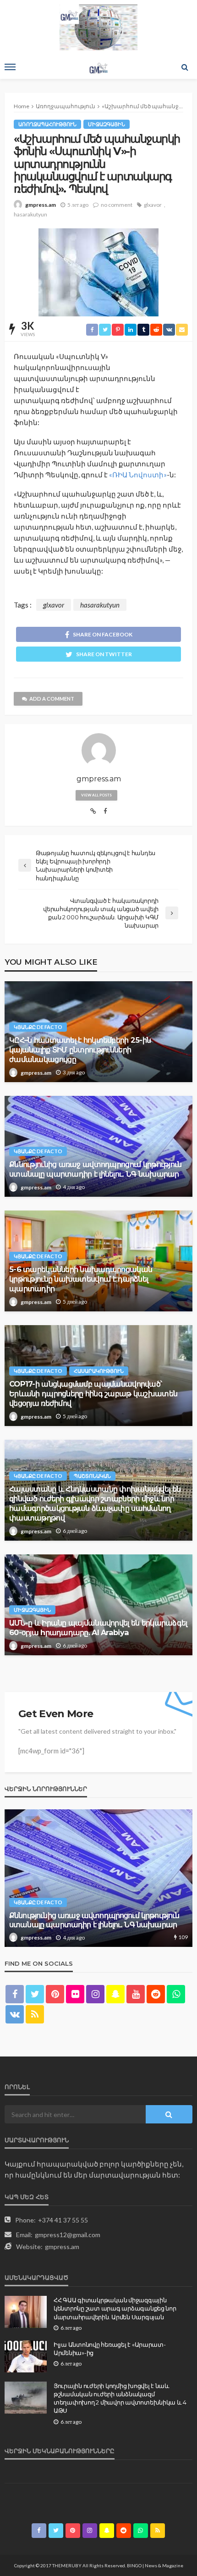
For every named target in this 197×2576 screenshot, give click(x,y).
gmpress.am (41, 205)
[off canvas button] (10, 67)
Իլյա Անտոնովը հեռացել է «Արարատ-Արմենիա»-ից (110, 2349)
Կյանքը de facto (38, 1027)
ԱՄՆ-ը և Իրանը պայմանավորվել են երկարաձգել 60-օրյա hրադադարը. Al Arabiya (98, 1628)
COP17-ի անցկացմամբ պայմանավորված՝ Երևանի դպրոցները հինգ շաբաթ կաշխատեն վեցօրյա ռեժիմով (93, 1393)
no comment (117, 205)
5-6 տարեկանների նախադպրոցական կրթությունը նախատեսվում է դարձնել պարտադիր (81, 1279)
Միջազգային (107, 124)
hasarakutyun (30, 214)
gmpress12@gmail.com (68, 2235)
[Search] (185, 67)
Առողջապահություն (47, 124)
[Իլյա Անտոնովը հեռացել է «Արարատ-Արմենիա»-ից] (26, 2356)
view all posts (96, 795)
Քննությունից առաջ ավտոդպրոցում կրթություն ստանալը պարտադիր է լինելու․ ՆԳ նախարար (95, 1169)
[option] (98, 1878)
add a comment (52, 699)
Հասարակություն (99, 1371)
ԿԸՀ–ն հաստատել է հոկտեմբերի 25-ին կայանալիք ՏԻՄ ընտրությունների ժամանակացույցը (80, 1050)
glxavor (153, 205)
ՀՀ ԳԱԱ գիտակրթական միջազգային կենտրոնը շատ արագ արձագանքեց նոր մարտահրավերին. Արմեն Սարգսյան (115, 2308)
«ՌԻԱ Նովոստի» (138, 475)
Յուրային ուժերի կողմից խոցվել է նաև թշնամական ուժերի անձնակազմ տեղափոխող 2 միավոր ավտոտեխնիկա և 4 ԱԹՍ (120, 2398)
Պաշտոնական (92, 1476)
